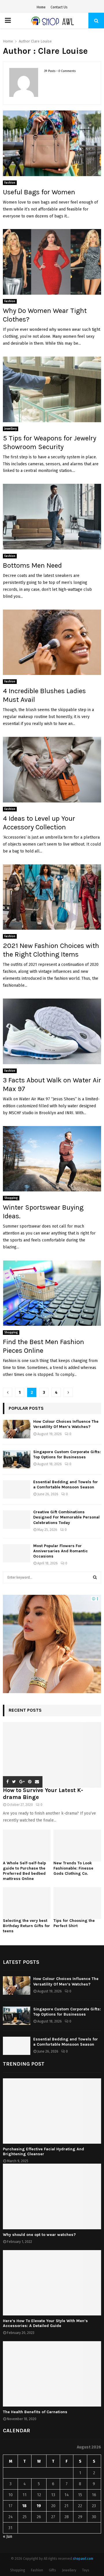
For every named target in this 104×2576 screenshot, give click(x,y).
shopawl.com (83, 2559)
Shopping (11, 1198)
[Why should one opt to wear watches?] (52, 2196)
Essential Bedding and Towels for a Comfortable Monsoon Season (66, 1484)
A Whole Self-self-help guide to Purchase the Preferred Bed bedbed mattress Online (24, 1871)
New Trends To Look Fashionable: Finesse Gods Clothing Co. (73, 1868)
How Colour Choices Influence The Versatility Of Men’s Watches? (66, 1424)
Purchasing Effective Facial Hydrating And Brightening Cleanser (43, 2151)
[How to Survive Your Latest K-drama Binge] (52, 1755)
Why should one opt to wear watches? (39, 2235)
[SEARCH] (95, 1577)
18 (24, 2506)
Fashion (10, 183)
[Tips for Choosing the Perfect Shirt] (77, 1903)
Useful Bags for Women (39, 192)
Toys (86, 2570)
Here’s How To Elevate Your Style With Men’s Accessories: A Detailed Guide (45, 2323)
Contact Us (59, 7)
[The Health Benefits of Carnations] (52, 2374)
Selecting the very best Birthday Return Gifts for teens (26, 1926)
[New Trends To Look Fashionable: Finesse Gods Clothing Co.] (77, 1846)
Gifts (52, 2570)
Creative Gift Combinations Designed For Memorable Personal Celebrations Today (66, 1517)
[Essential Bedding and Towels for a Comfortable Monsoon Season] (17, 1489)
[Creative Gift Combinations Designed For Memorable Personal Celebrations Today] (17, 1519)
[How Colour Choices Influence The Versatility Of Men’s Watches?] (17, 1429)
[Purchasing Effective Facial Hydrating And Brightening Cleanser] (52, 2111)
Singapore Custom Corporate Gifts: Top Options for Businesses (67, 1454)
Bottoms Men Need (32, 565)
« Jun (8, 2537)
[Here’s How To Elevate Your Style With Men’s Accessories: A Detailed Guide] (52, 2283)
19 (39, 2506)
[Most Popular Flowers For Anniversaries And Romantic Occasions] (17, 1553)
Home (41, 7)
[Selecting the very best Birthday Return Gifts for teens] (27, 1903)
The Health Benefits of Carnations (35, 2412)
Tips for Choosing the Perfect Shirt (74, 1923)
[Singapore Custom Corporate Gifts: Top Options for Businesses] (17, 1459)
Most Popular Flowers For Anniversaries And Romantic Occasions (61, 1551)
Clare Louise (41, 41)
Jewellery (11, 429)
